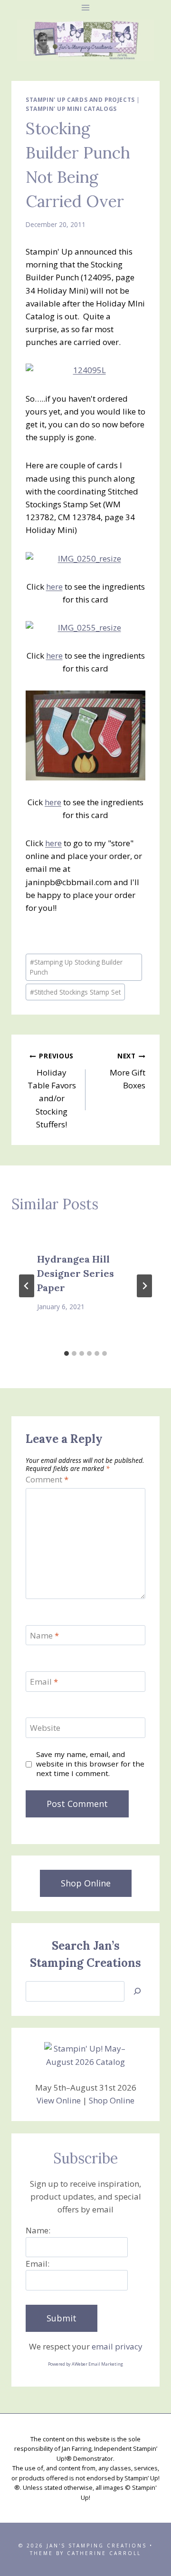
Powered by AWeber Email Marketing (85, 2364)
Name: (38, 2230)
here (54, 587)
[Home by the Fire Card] (85, 735)
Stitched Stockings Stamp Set (75, 992)
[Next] (144, 1286)
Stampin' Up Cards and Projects (80, 99)
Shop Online (112, 2100)
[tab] (66, 1353)
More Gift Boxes (128, 1071)
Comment (47, 1480)
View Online (59, 2100)
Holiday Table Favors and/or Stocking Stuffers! (52, 1090)
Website (45, 1728)
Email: (38, 2264)
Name (44, 1636)
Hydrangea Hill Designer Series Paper (76, 1273)
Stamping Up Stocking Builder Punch (76, 967)
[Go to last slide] (27, 1286)
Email (44, 1682)
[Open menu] (86, 7)
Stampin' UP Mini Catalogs (71, 109)
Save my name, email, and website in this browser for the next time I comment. (90, 1764)
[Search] (137, 1991)
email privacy (117, 2346)
